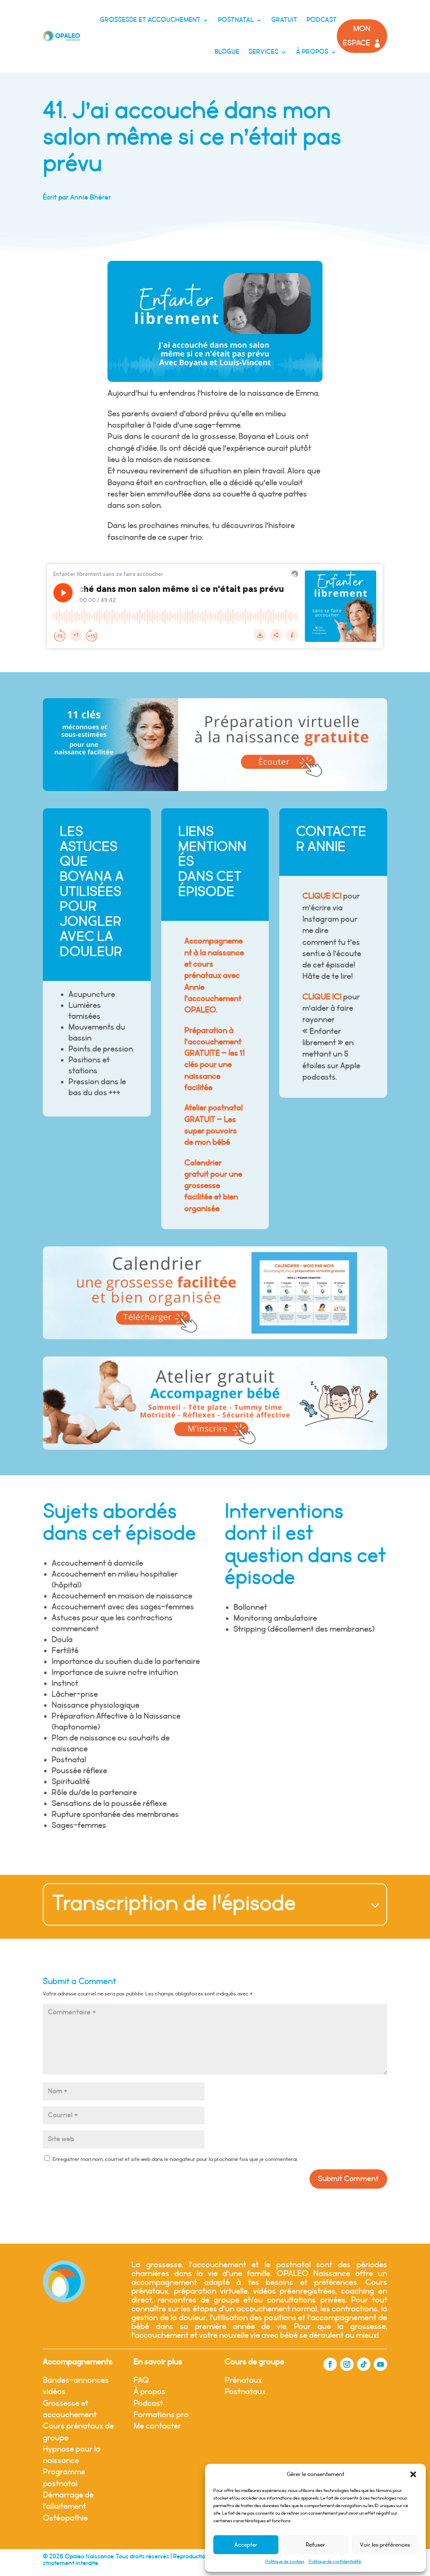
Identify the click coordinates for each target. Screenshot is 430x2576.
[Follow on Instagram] (347, 2364)
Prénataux (243, 2380)
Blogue (227, 52)
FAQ (141, 2380)
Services (264, 52)
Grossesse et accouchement (150, 20)
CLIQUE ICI (322, 896)
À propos (312, 52)
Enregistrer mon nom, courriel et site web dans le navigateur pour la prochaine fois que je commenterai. (175, 2159)
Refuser (315, 2545)
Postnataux (245, 2392)
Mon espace (357, 36)
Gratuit (284, 20)
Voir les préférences (385, 2545)
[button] (413, 2474)
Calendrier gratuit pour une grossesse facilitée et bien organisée (213, 1186)
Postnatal (236, 20)
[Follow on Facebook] (330, 2364)
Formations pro (161, 2415)
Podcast (322, 20)
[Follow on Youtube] (380, 2364)
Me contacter (157, 2426)
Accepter (246, 2545)
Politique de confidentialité (335, 2562)
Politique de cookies (285, 2562)
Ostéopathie (65, 2518)
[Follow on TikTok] (364, 2364)
